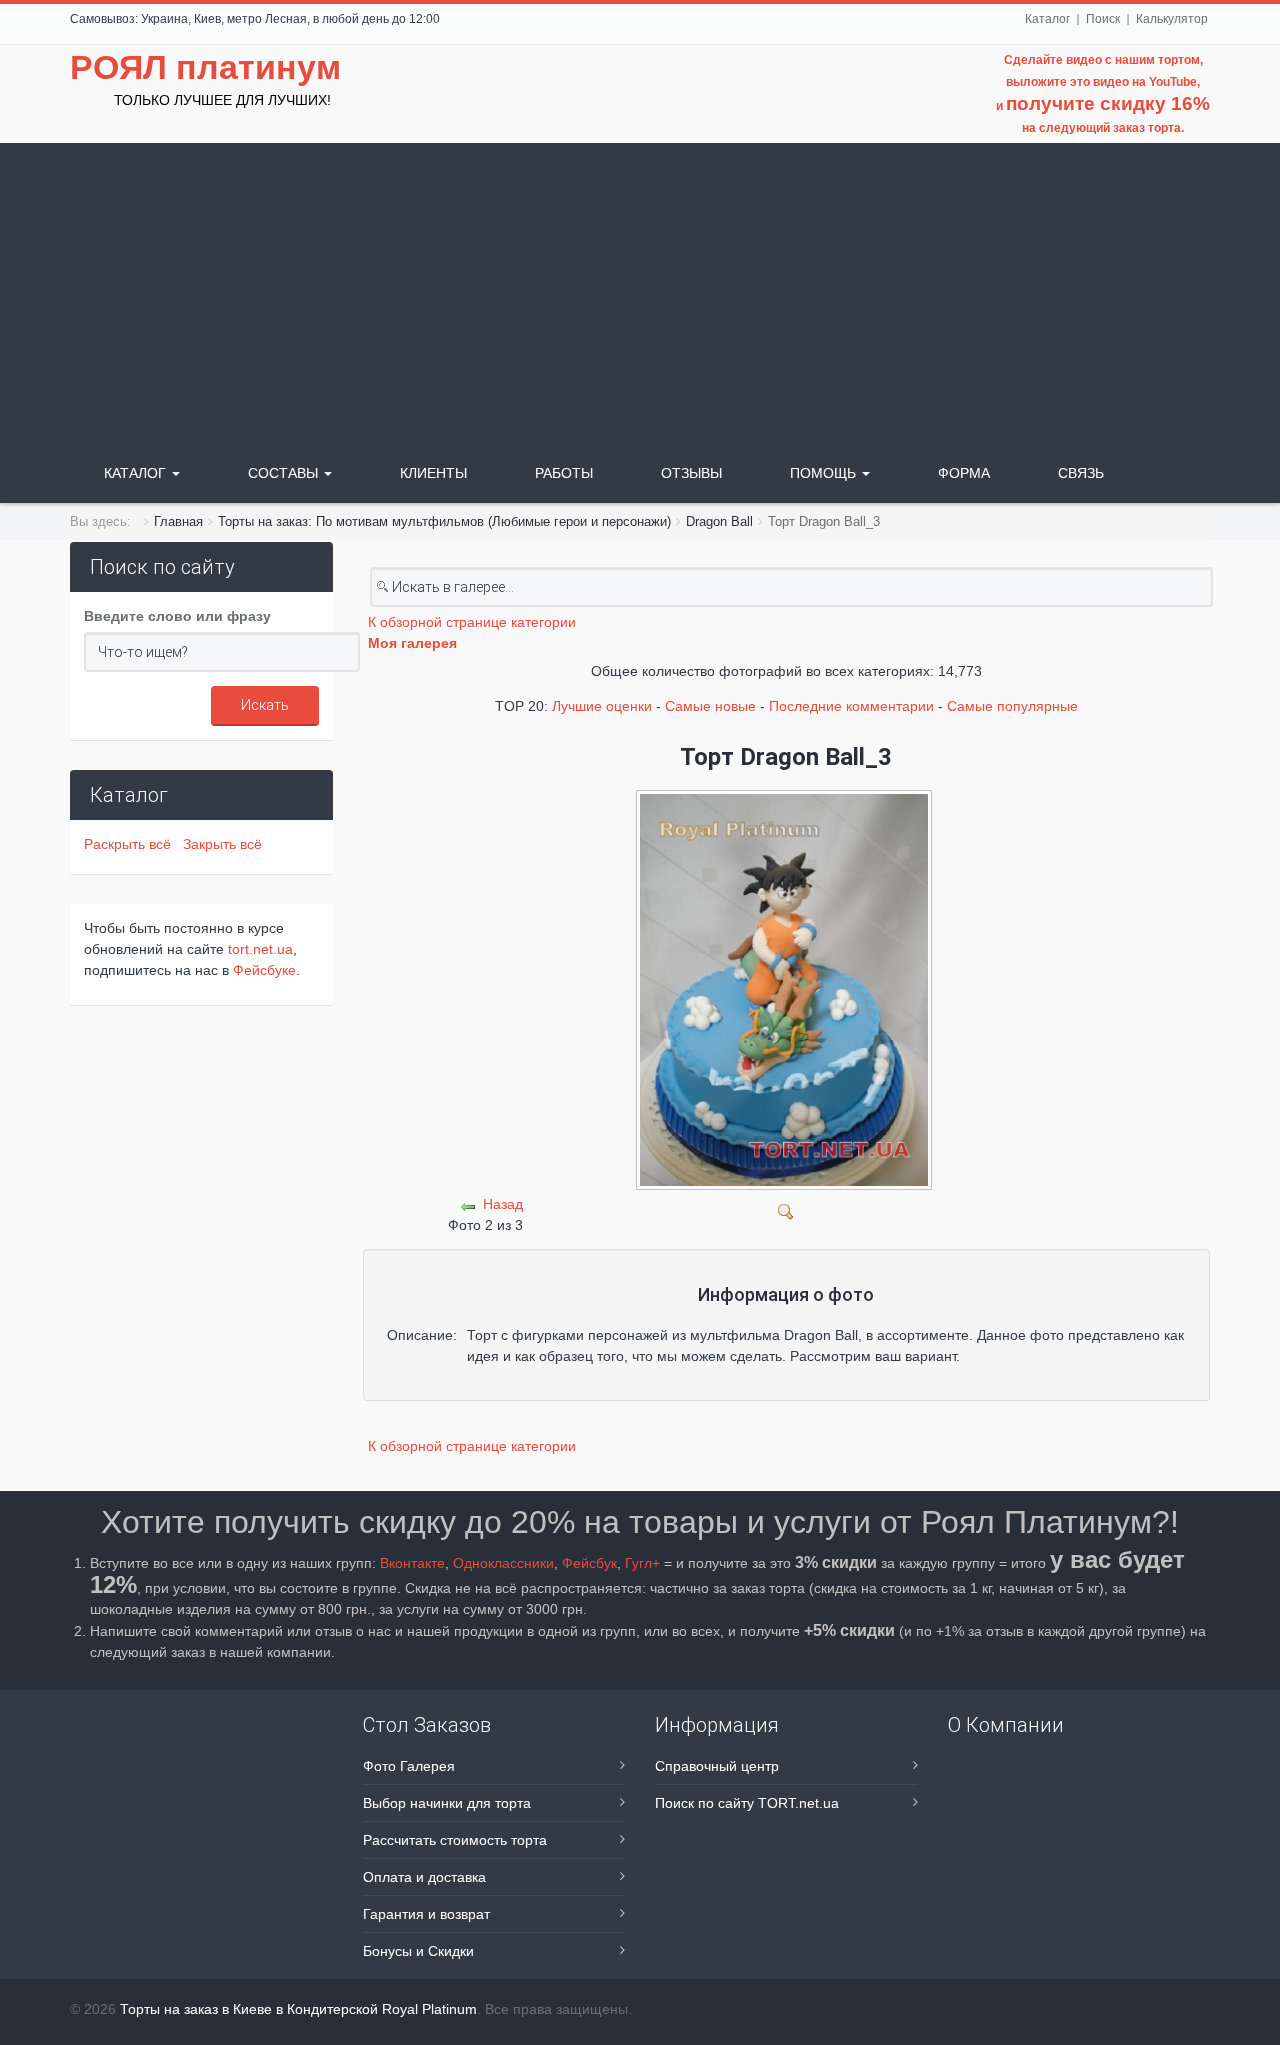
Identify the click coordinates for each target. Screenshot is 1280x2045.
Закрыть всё (222, 844)
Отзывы (691, 473)
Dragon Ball (719, 521)
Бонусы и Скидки (418, 1951)
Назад (503, 1204)
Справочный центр (717, 1766)
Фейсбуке (264, 970)
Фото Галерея (409, 1766)
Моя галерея (412, 643)
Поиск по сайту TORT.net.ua (747, 1803)
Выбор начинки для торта (447, 1803)
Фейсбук (589, 1563)
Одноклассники (503, 1563)
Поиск (1103, 19)
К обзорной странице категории (472, 622)
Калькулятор (1172, 19)
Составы (285, 473)
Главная (178, 521)
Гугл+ (642, 1563)
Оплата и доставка (424, 1877)
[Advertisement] (640, 293)
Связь (1081, 473)
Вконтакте (412, 1563)
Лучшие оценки (602, 706)
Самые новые (710, 706)
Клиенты (433, 473)
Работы (564, 473)
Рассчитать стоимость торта (455, 1840)
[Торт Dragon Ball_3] (786, 1209)
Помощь (825, 473)
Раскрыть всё (131, 844)
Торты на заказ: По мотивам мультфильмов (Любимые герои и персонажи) (444, 521)
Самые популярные (1012, 706)
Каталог (1047, 19)
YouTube (1173, 82)
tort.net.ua (260, 949)
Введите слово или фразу (177, 616)
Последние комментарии (851, 706)
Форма (964, 473)
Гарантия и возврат (426, 1914)
